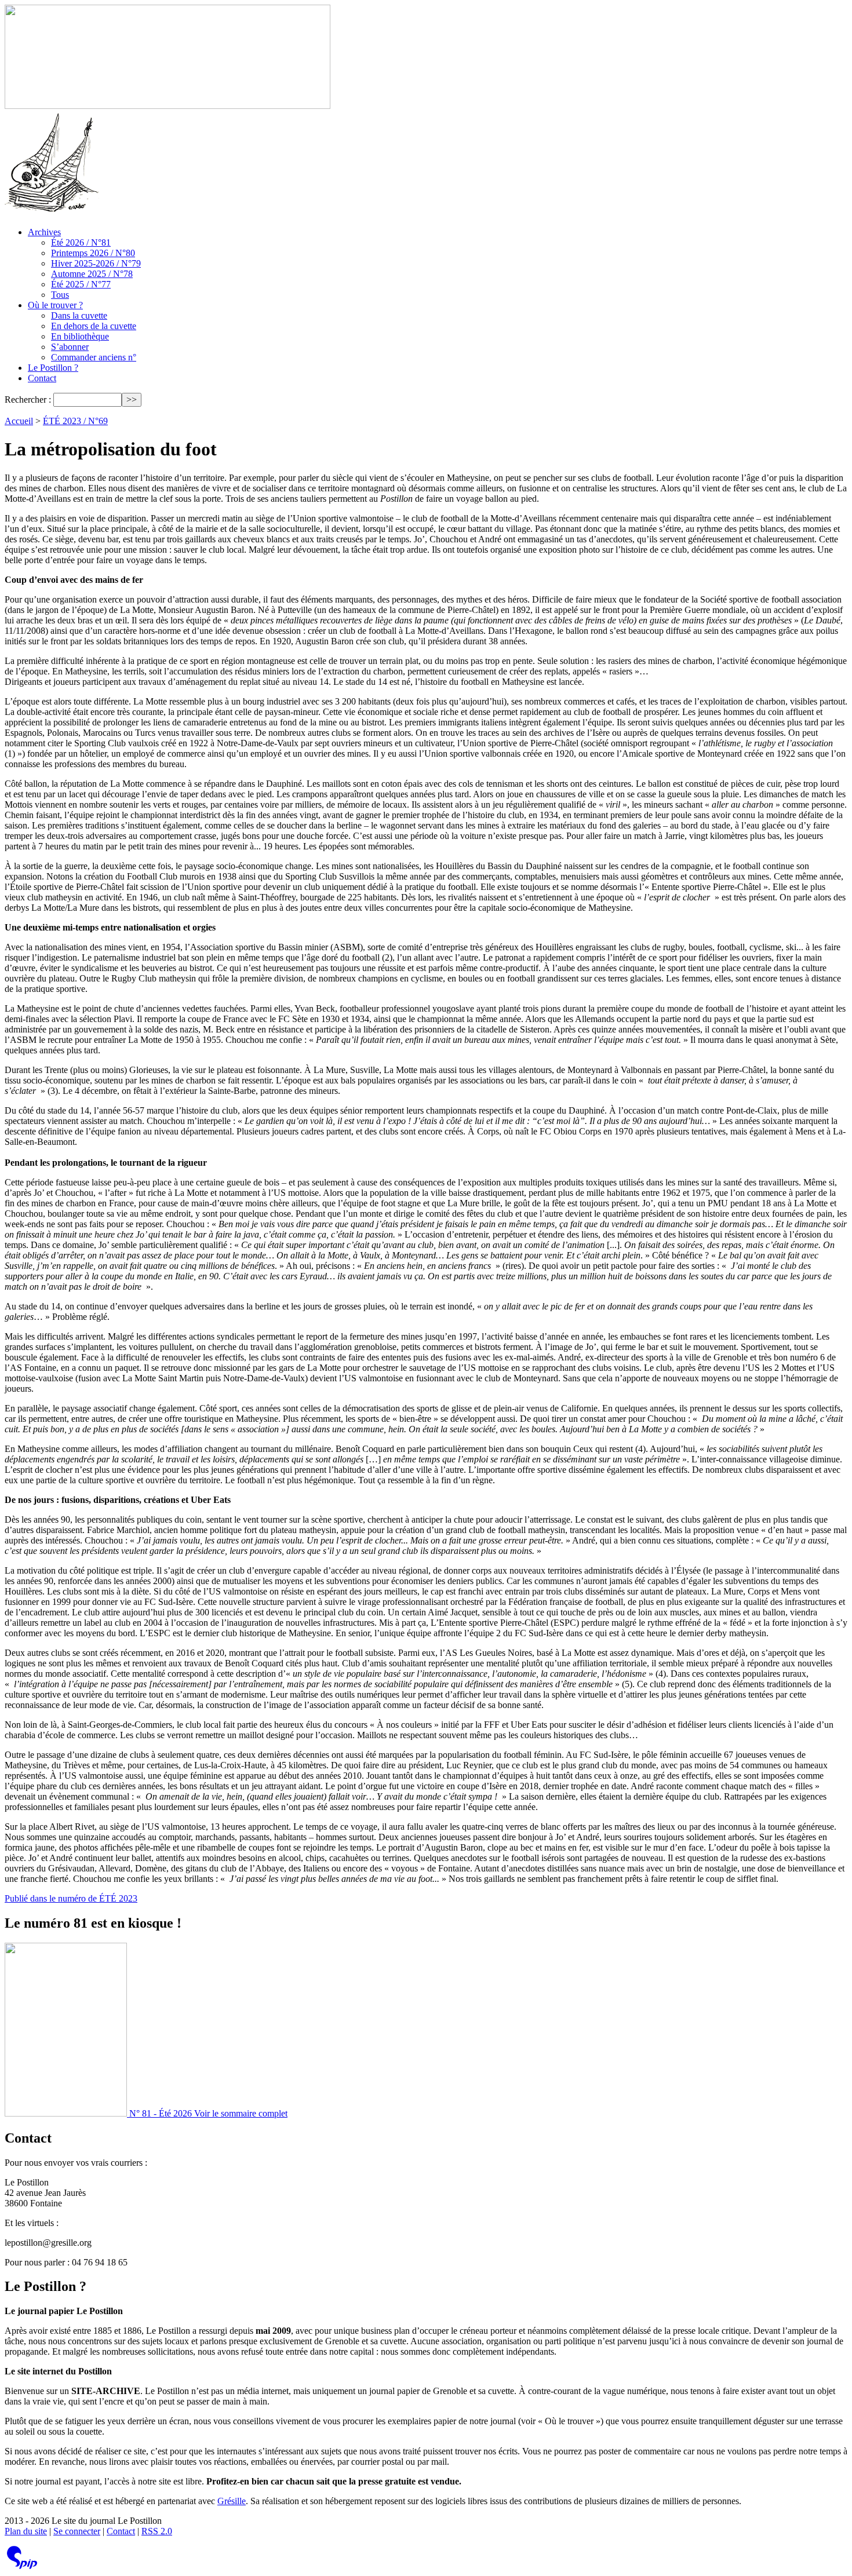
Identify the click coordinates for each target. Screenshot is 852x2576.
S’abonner (70, 347)
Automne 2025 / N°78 (92, 274)
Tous (60, 295)
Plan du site (26, 2531)
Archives (44, 232)
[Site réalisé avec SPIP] (22, 2566)
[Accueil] (168, 106)
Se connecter (77, 2531)
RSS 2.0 (157, 2531)
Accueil (19, 421)
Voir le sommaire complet (241, 2113)
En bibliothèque (80, 336)
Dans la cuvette (79, 315)
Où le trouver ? (55, 305)
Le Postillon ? (53, 368)
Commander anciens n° (94, 357)
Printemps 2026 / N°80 (93, 253)
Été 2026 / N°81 (81, 242)
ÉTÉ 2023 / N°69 (75, 421)
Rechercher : (28, 399)
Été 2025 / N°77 (81, 284)
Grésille (232, 2501)
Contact (42, 378)
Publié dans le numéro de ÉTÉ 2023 (71, 1898)
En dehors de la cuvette (94, 326)
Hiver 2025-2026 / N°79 (96, 263)
